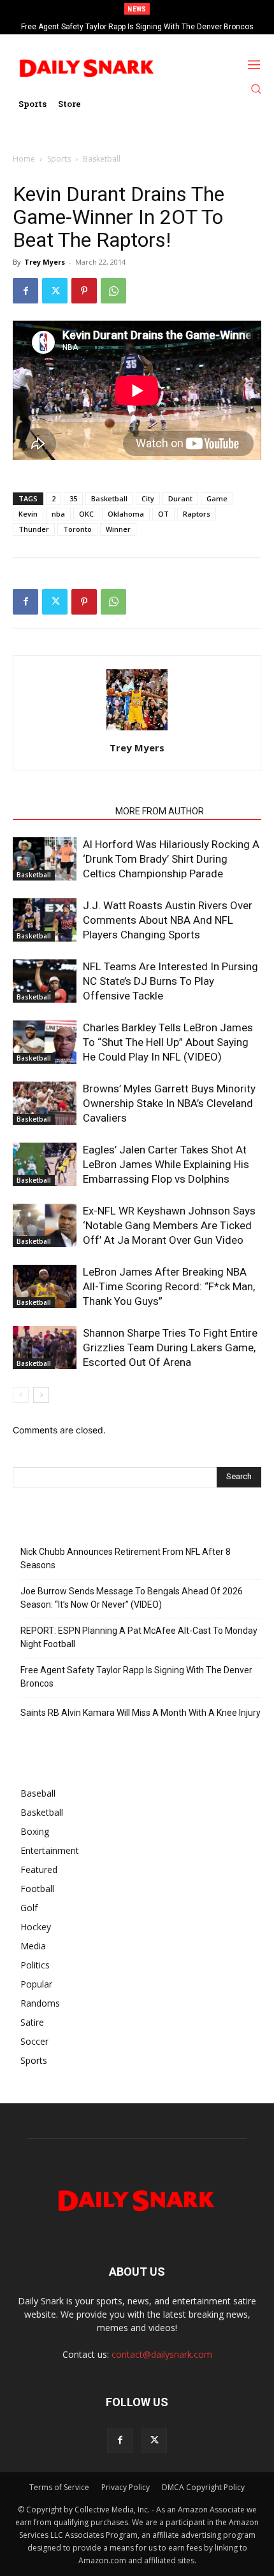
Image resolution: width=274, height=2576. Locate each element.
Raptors (197, 514)
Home (24, 159)
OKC (86, 514)
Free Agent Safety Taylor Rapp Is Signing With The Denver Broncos (137, 27)
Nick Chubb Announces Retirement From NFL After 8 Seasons (126, 1558)
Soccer (34, 2041)
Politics (35, 1965)
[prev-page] (21, 1395)
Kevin (28, 514)
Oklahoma (126, 514)
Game (217, 498)
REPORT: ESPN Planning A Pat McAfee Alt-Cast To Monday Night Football (139, 1637)
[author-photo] (137, 730)
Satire (32, 2022)
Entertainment (50, 1850)
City (148, 498)
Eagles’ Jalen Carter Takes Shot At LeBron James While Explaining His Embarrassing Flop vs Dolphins (166, 1164)
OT (163, 514)
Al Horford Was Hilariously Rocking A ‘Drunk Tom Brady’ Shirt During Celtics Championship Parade (171, 859)
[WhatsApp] (113, 291)
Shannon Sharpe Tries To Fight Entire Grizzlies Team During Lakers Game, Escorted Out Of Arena (170, 1347)
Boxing (35, 1831)
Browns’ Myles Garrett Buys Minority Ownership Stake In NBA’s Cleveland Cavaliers (169, 1103)
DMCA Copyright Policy (203, 2487)
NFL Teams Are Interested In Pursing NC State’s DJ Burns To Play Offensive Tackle (170, 981)
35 (73, 498)
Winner (118, 529)
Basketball (102, 159)
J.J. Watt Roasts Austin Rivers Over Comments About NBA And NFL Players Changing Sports (168, 920)
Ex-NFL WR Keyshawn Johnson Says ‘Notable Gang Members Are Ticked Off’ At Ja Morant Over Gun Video (169, 1225)
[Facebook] (25, 291)
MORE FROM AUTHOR (160, 811)
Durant (180, 498)
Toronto (77, 529)
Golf (29, 1908)
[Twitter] (55, 291)
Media (33, 1946)
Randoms (40, 2003)
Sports (59, 159)
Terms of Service (59, 2487)
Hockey (36, 1927)
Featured (39, 1869)
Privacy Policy (126, 2487)
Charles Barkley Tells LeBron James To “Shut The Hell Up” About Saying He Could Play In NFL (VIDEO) (168, 1042)
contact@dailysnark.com (162, 2354)
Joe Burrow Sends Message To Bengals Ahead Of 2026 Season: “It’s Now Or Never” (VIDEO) (132, 1598)
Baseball (38, 1793)
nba (58, 514)
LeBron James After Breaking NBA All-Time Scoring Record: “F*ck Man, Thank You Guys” (169, 1286)
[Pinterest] (84, 291)
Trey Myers (45, 262)
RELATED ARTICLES (60, 811)
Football (37, 1889)
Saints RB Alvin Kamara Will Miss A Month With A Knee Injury (141, 1713)
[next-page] (41, 1395)
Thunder (34, 529)
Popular (36, 1984)
